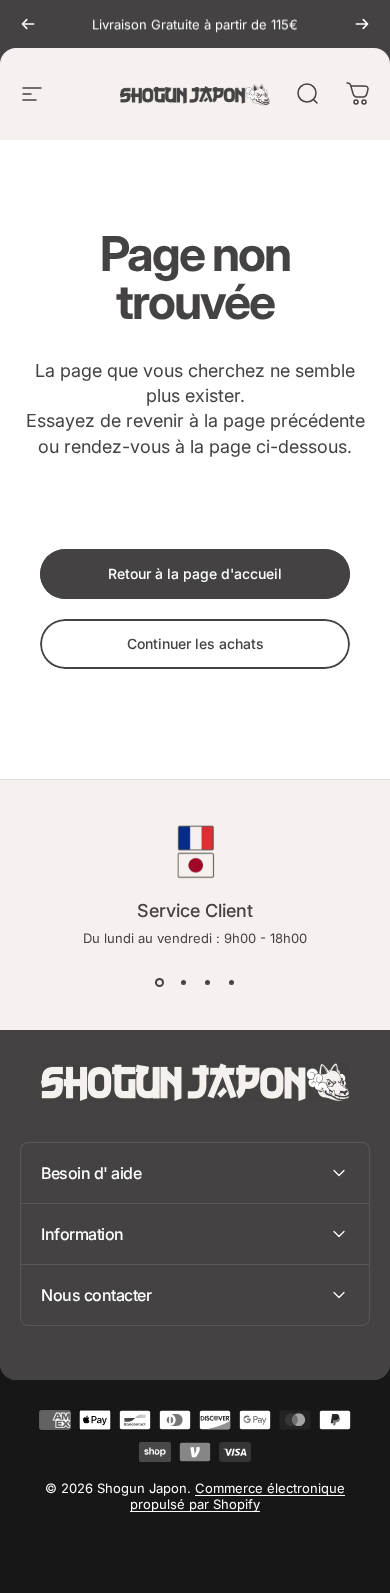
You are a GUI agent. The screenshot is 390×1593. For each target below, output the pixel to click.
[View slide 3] (207, 982)
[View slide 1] (159, 982)
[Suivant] (362, 24)
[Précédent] (28, 24)
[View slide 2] (183, 982)
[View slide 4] (231, 982)
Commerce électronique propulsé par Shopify (237, 1496)
